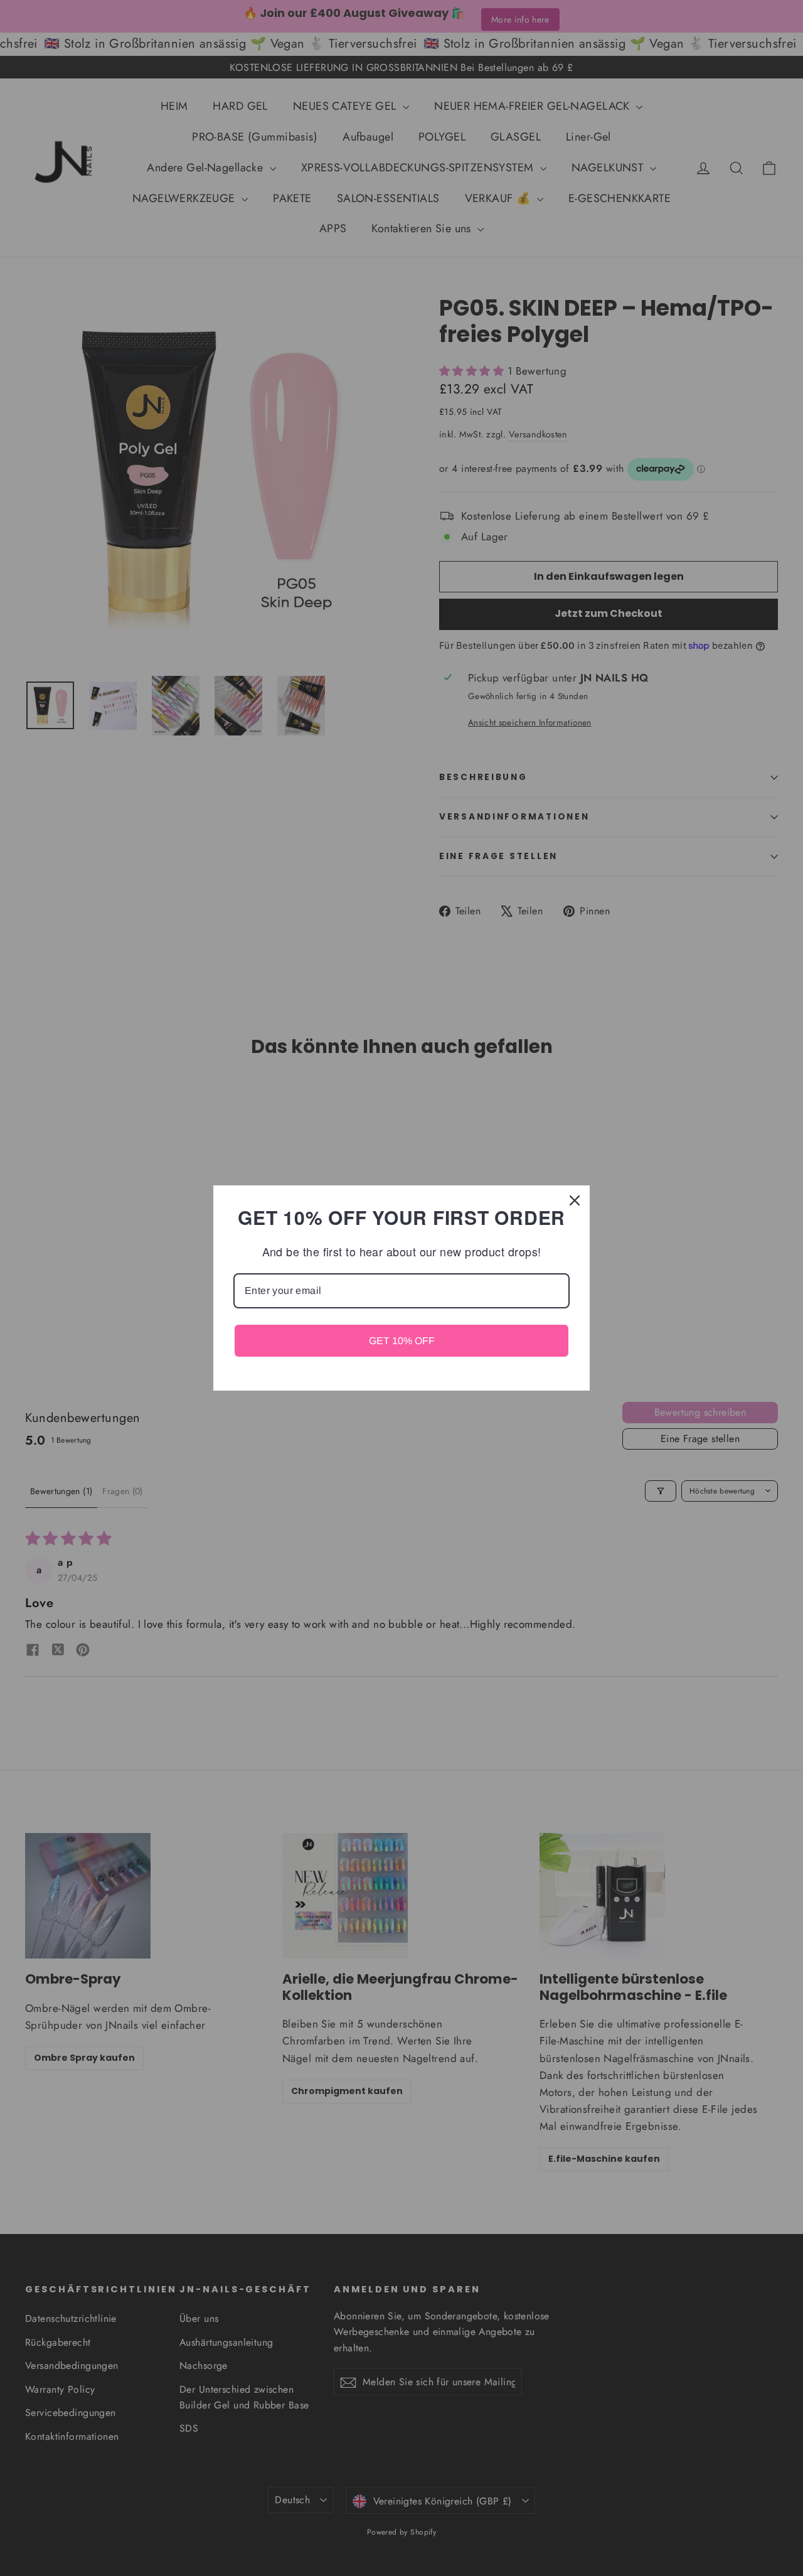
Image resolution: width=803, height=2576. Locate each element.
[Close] (575, 1200)
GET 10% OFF (402, 1341)
